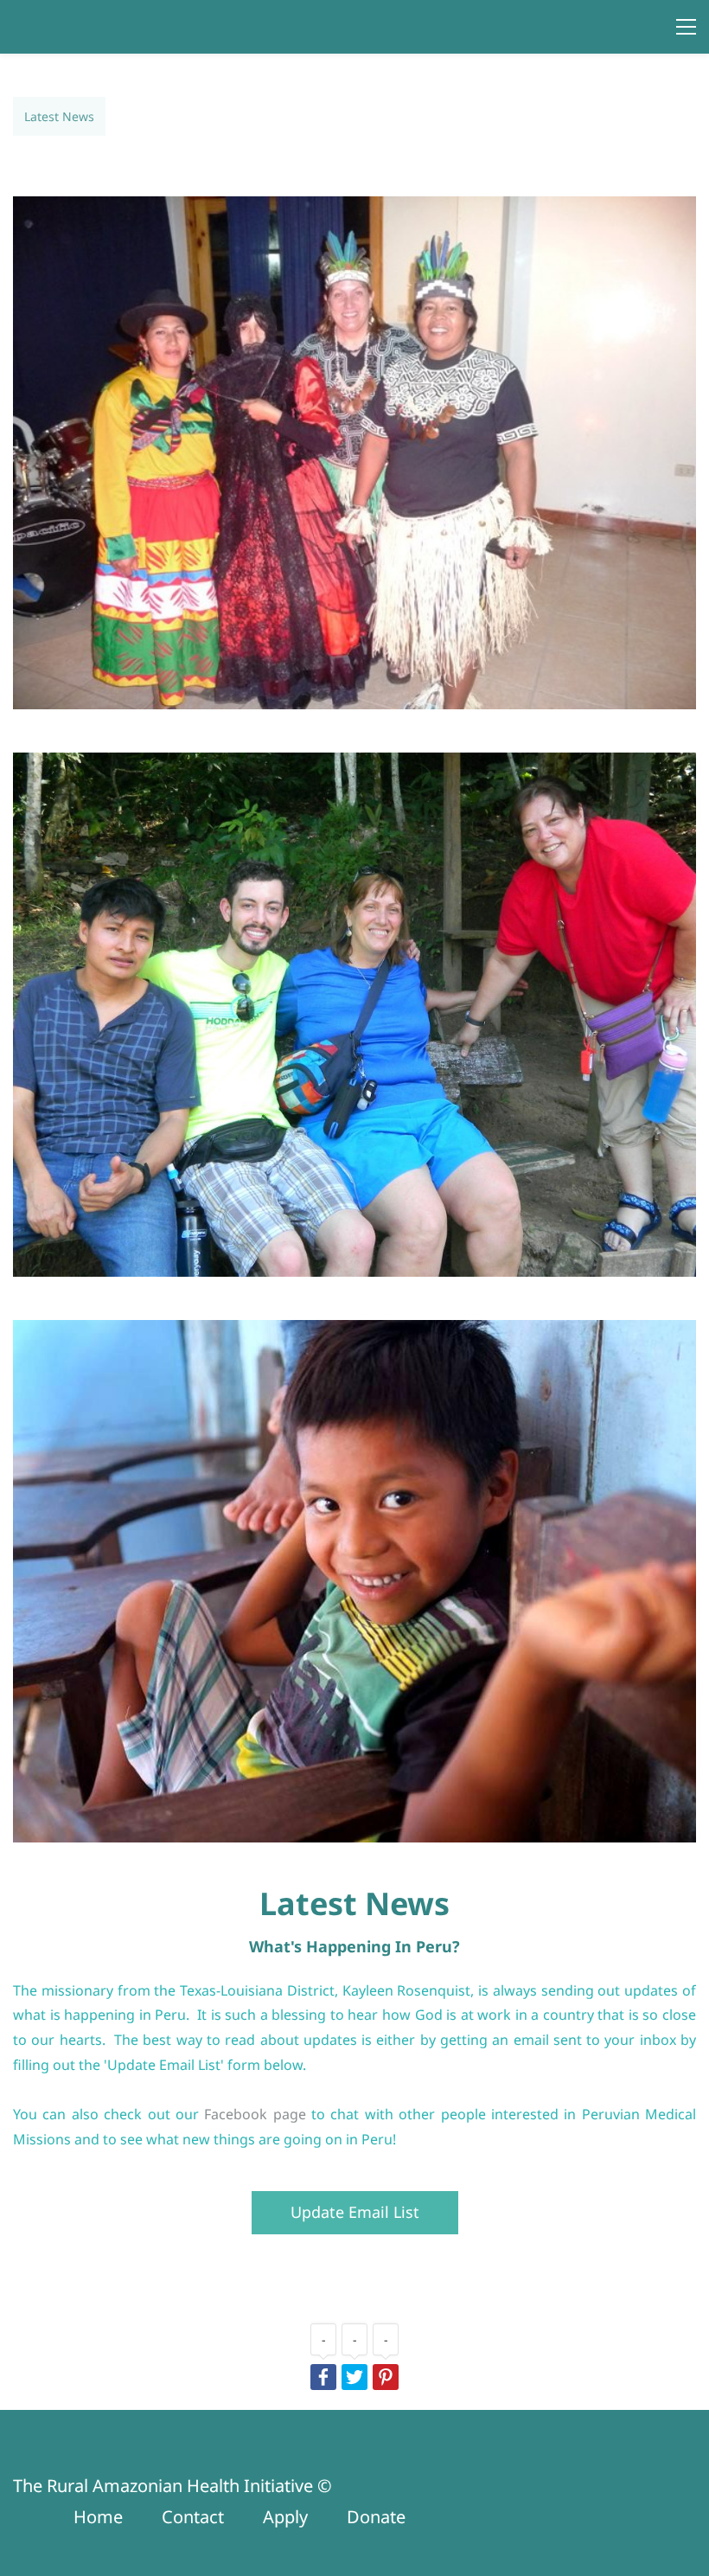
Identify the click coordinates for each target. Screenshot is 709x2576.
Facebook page (255, 2114)
